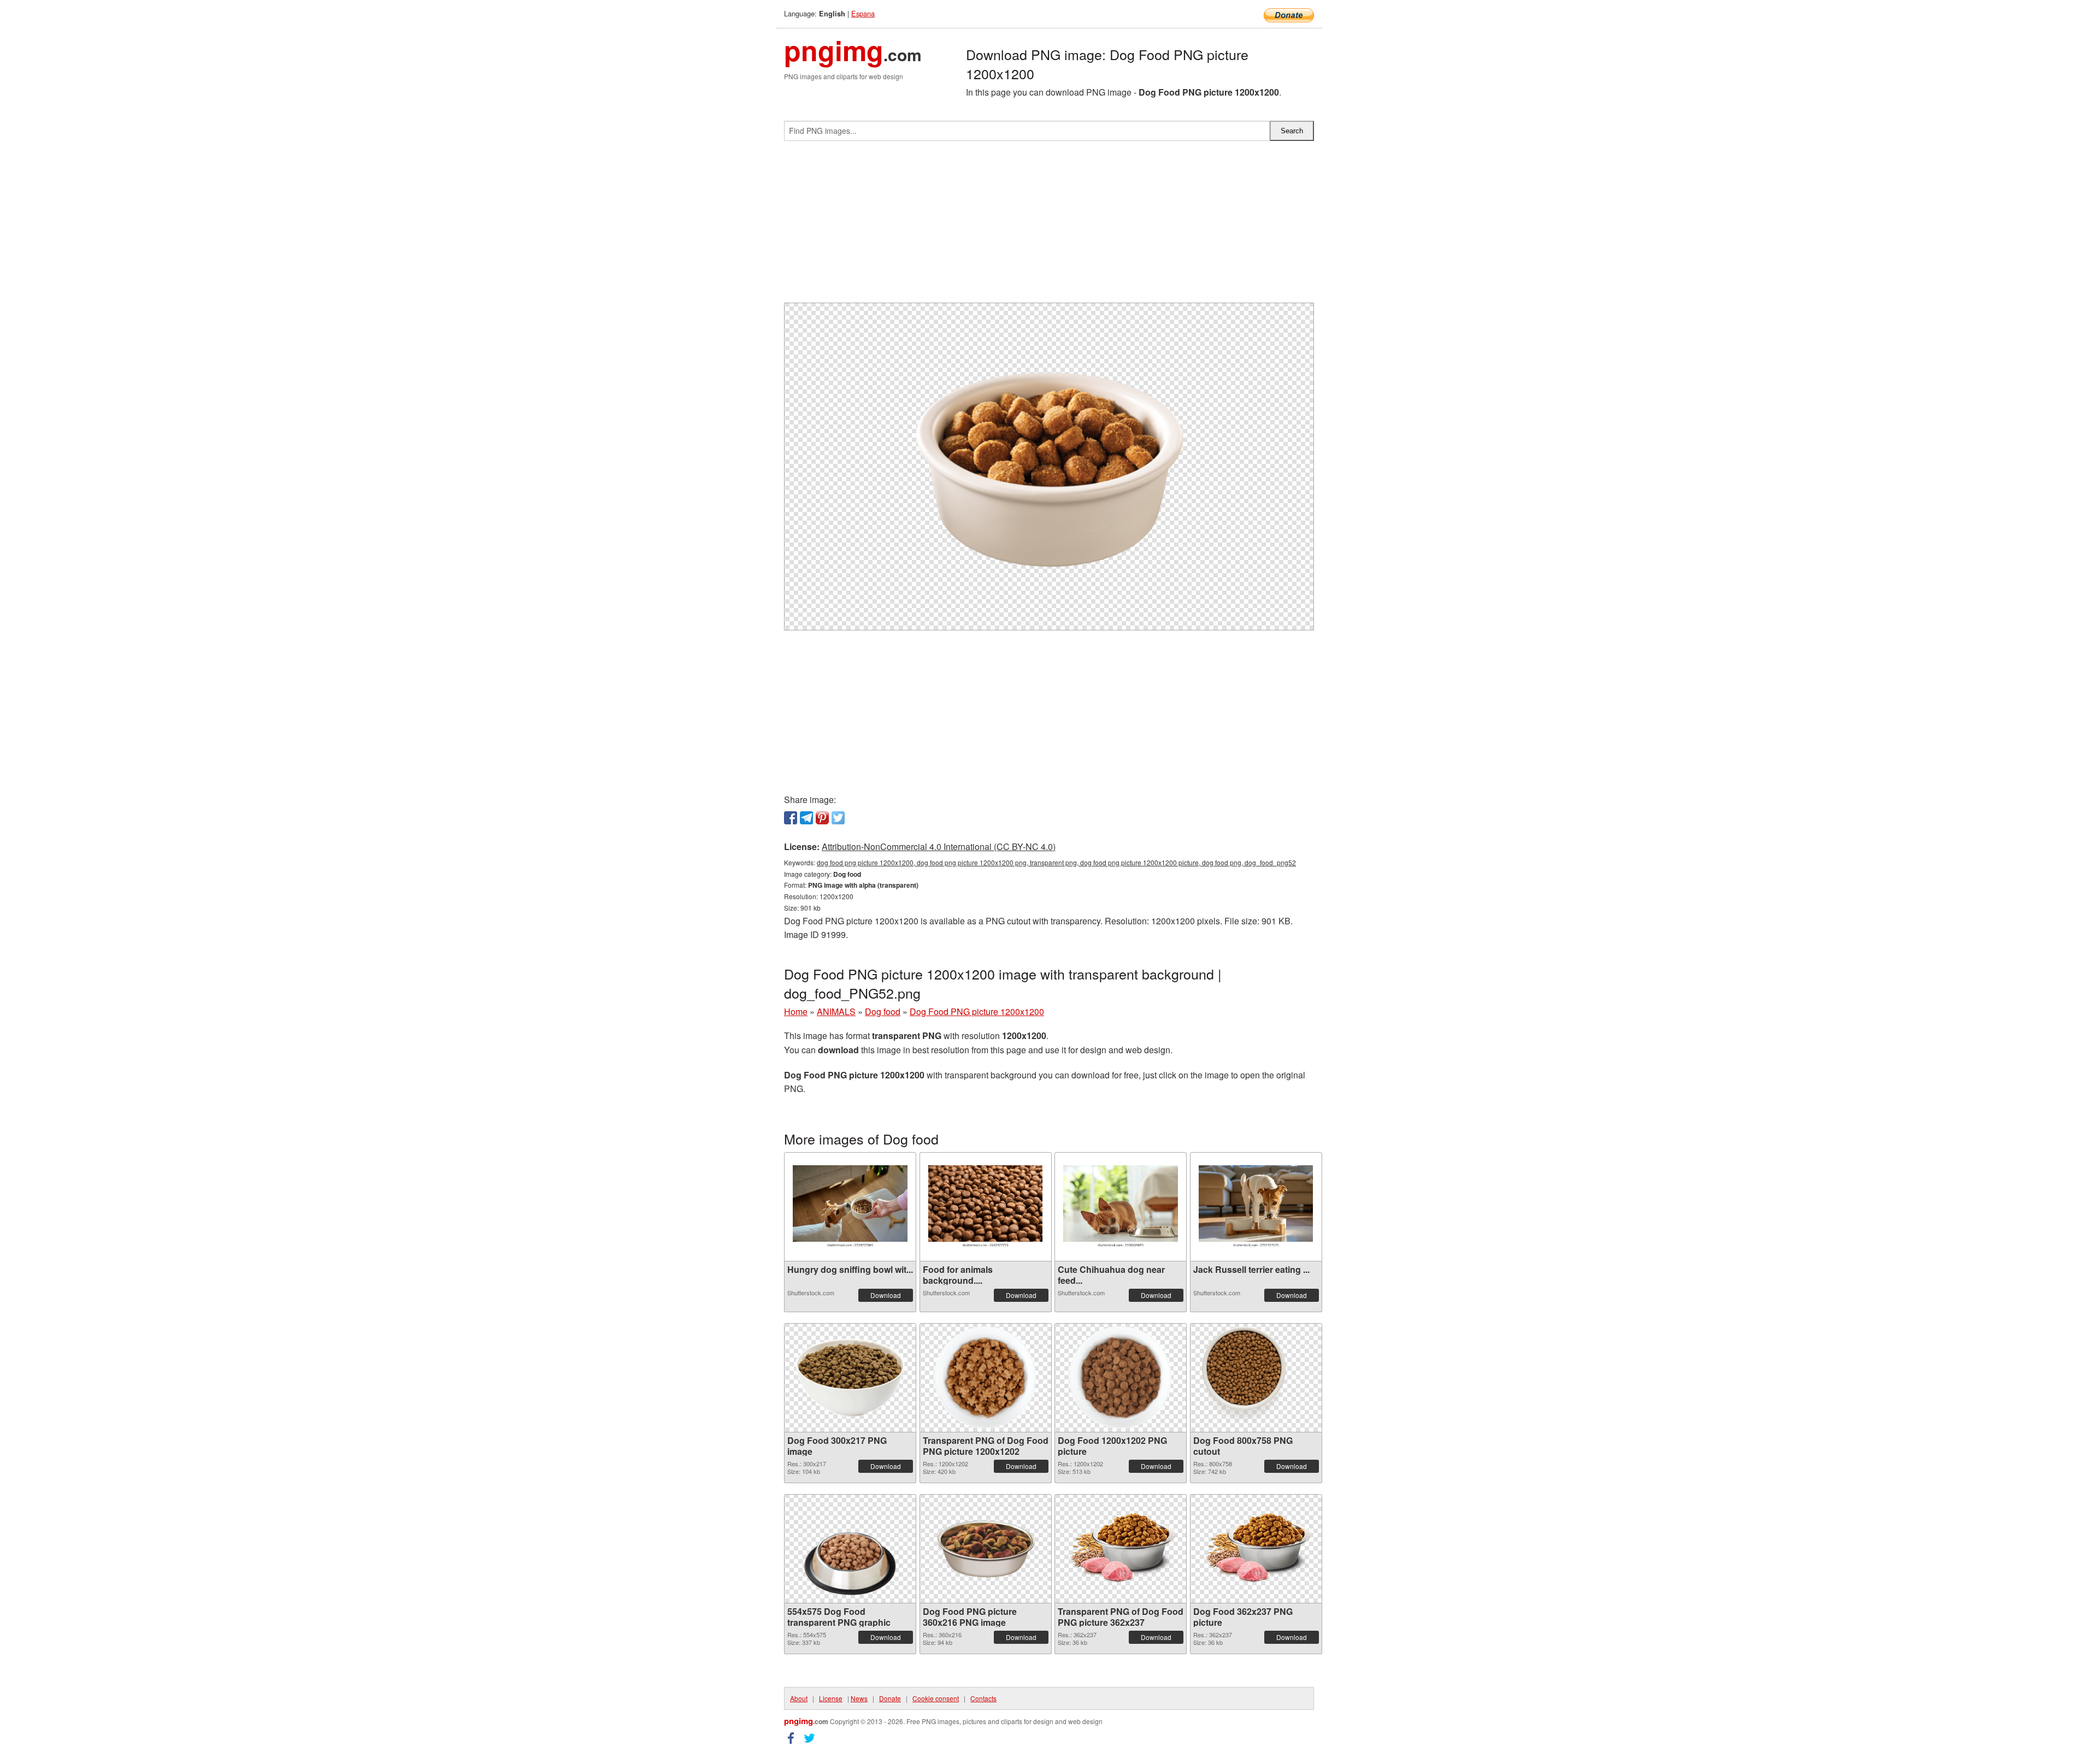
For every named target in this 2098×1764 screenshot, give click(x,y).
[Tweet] (838, 818)
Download (886, 1295)
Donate (890, 1698)
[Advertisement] (1049, 226)
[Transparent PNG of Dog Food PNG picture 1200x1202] (985, 1378)
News (859, 1698)
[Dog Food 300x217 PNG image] (850, 1378)
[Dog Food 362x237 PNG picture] (1256, 1549)
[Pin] (822, 818)
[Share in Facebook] (791, 818)
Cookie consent (936, 1698)
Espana (863, 13)
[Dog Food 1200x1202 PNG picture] (1120, 1378)
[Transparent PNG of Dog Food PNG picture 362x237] (1121, 1549)
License (831, 1698)
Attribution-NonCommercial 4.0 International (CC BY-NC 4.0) (939, 846)
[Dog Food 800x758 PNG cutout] (1256, 1377)
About (799, 1698)
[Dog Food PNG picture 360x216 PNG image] (986, 1549)
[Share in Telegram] (806, 818)
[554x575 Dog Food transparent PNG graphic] (850, 1549)
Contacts (983, 1698)
